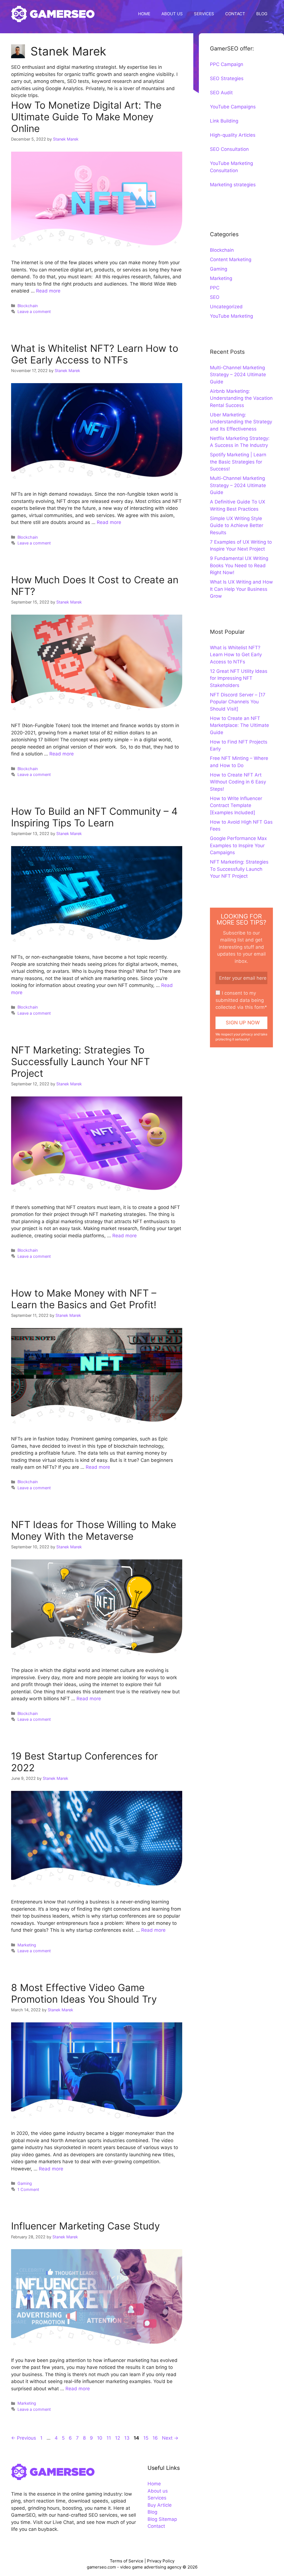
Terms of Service (127, 2561)
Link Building (224, 121)
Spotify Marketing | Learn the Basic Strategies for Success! (238, 462)
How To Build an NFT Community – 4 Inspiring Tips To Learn (94, 817)
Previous (24, 2438)
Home (154, 2484)
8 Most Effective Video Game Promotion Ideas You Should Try (84, 1993)
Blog (152, 2512)
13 (127, 2438)
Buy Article (160, 2505)
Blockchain (28, 306)
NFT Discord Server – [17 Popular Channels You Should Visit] (238, 702)
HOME (144, 14)
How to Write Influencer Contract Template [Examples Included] (236, 805)
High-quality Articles (233, 135)
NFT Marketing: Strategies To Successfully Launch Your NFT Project (80, 1062)
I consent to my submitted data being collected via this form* (241, 1000)
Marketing (27, 1945)
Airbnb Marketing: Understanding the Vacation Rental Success (241, 398)
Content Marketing (231, 259)
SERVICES (204, 14)
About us (158, 2491)
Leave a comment (34, 311)
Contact (156, 2526)
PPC (215, 288)
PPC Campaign (227, 64)
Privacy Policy (161, 2561)
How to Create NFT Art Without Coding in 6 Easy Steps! (238, 782)
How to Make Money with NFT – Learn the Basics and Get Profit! (84, 1299)
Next (170, 2438)
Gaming (25, 2183)
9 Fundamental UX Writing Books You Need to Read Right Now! (239, 565)
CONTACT (235, 14)
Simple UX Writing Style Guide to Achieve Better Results (237, 525)
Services (157, 2498)
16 (156, 2438)
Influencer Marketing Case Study (85, 2226)
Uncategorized (226, 307)
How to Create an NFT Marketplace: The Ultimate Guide (239, 725)
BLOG (262, 14)
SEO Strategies (227, 78)
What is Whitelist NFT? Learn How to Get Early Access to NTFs (95, 354)
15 (146, 2438)
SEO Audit (221, 93)
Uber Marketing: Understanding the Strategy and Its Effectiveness (241, 422)
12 (118, 2438)
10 (100, 2438)
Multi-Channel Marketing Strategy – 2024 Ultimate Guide (238, 375)
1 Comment (28, 2189)
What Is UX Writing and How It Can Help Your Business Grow (241, 589)
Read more (48, 291)
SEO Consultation (229, 149)
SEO (215, 297)
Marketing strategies (233, 185)
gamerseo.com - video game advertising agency (135, 2567)
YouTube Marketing (231, 316)
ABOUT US (172, 14)
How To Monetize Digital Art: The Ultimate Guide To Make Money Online (86, 117)
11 (109, 2438)
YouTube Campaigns (233, 107)
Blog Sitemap (162, 2519)
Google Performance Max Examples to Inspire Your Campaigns (238, 845)
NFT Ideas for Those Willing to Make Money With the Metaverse (94, 1530)
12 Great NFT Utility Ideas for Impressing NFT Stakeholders (239, 678)
